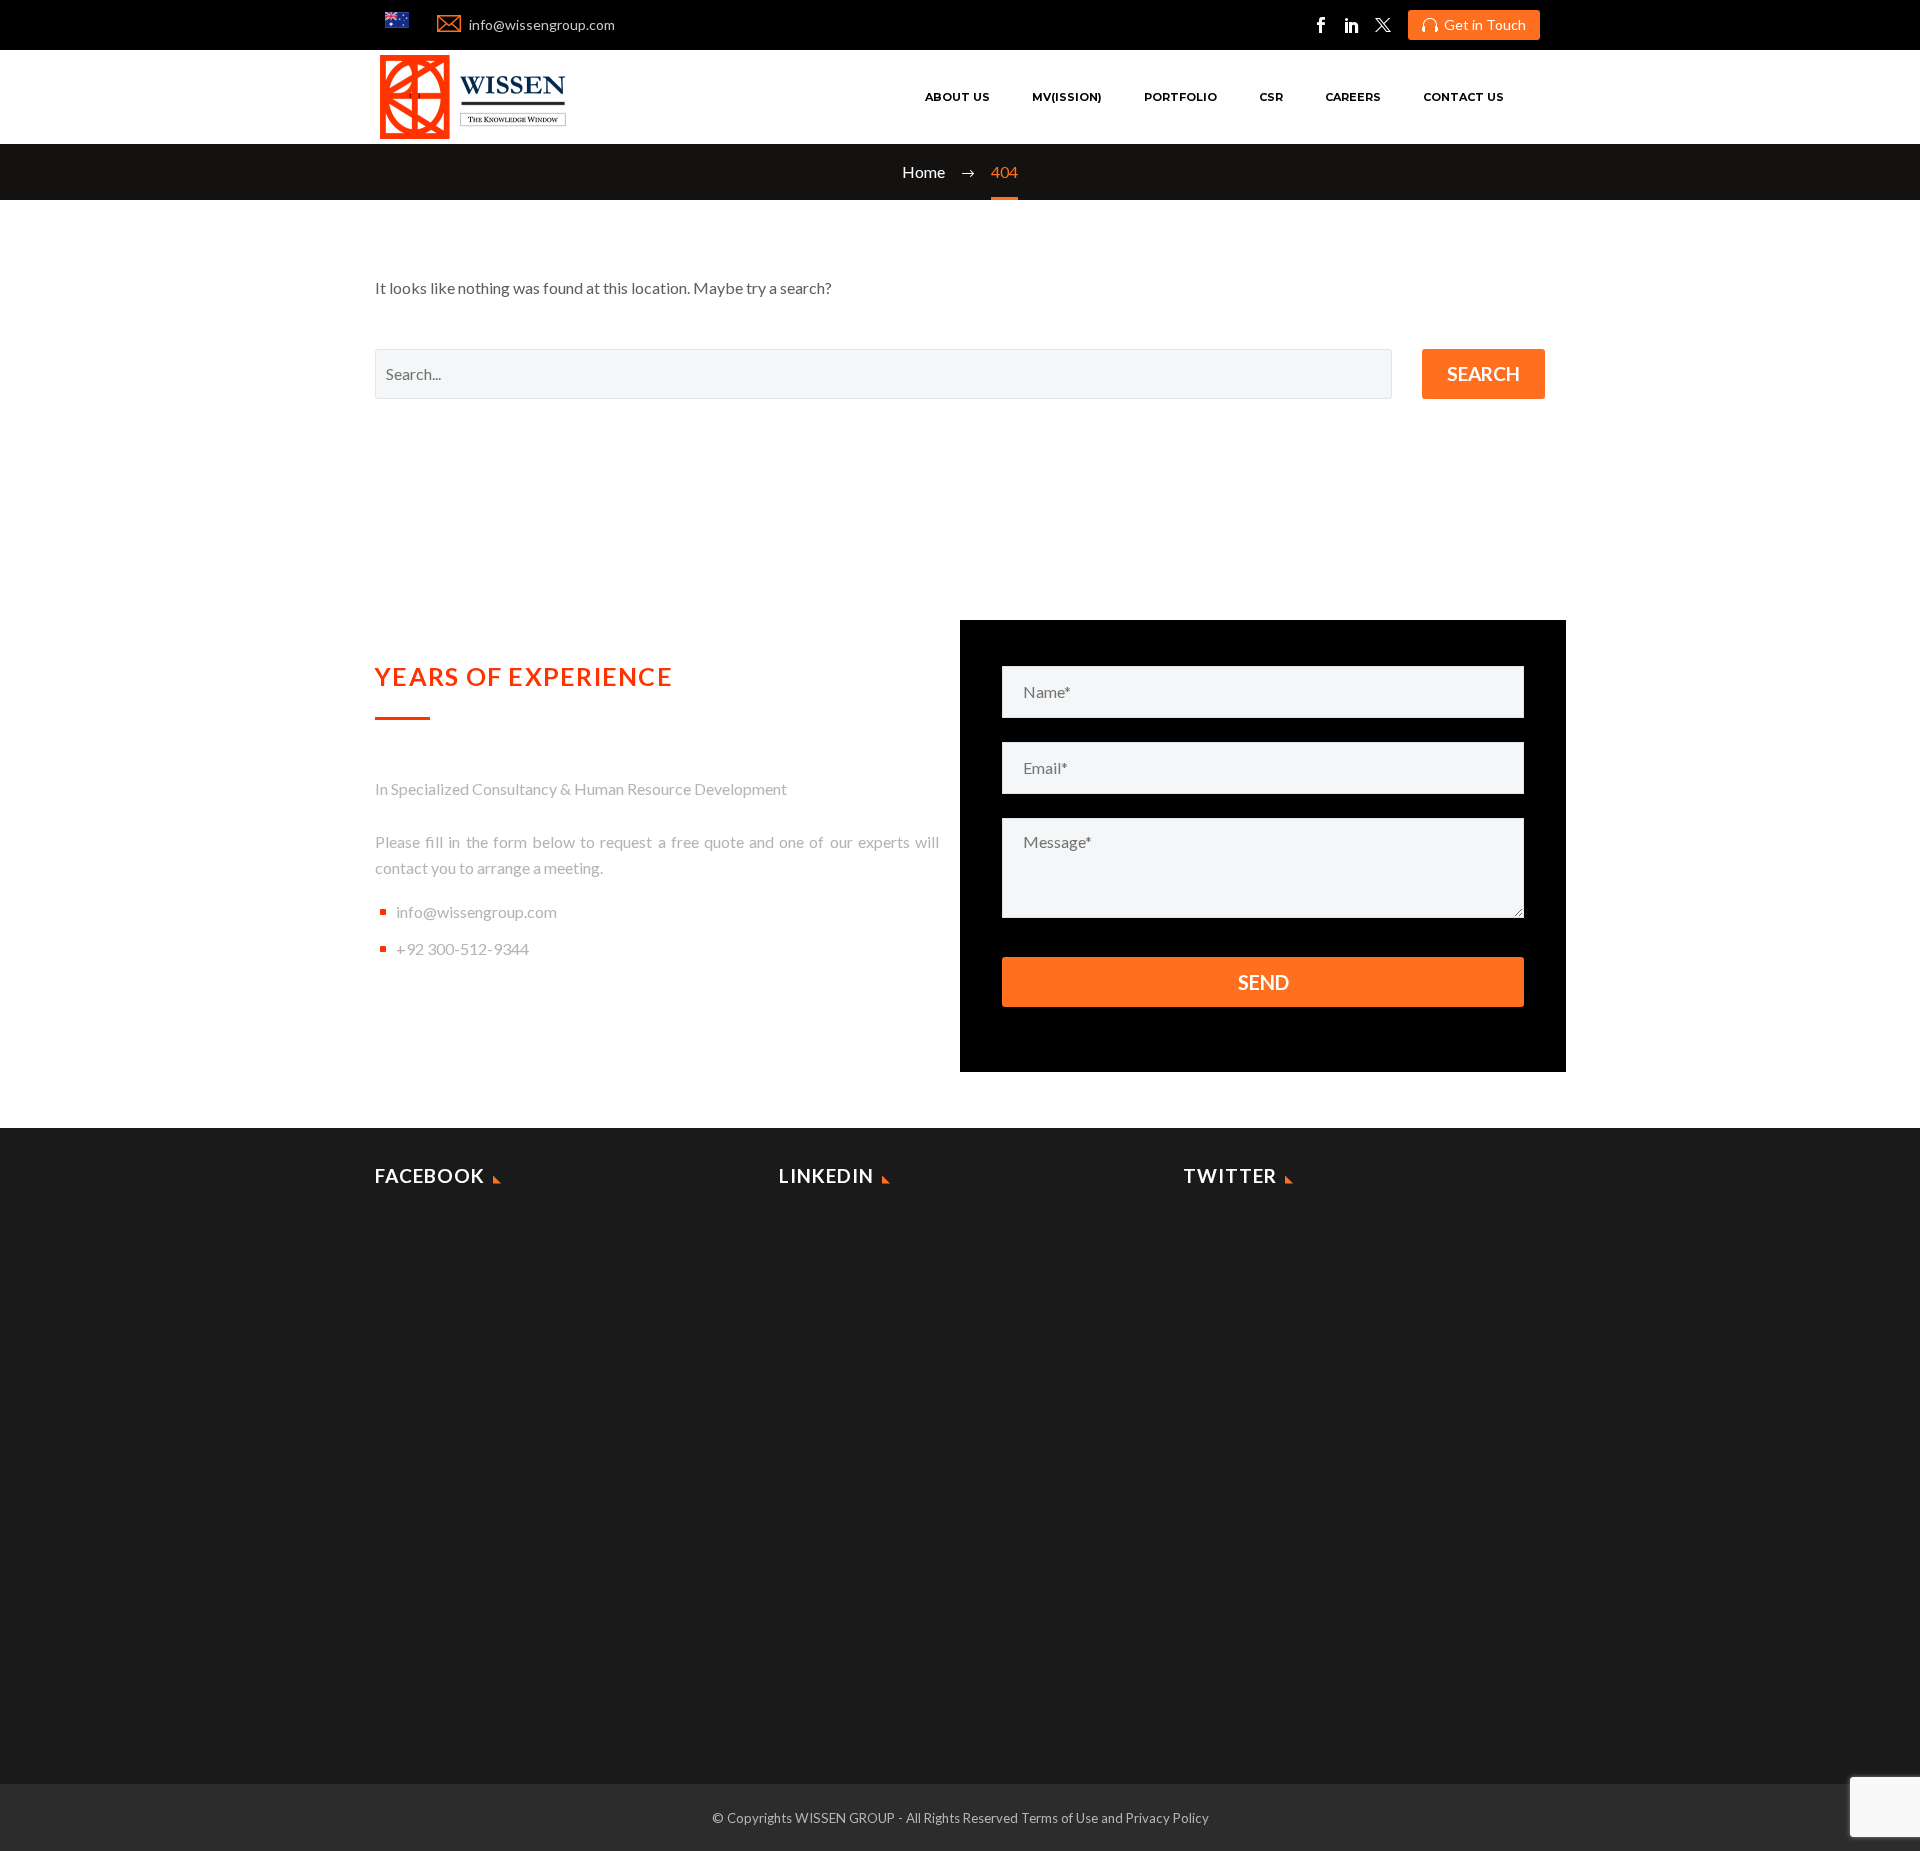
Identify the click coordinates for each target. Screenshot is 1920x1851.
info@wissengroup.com (476, 911)
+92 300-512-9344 (462, 948)
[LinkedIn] (1352, 25)
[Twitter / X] (1383, 25)
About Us (957, 97)
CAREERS (1353, 97)
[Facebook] (1321, 25)
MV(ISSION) (1067, 97)
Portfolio (1180, 97)
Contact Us (1463, 97)
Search (1483, 373)
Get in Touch (1474, 24)
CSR (1271, 97)
